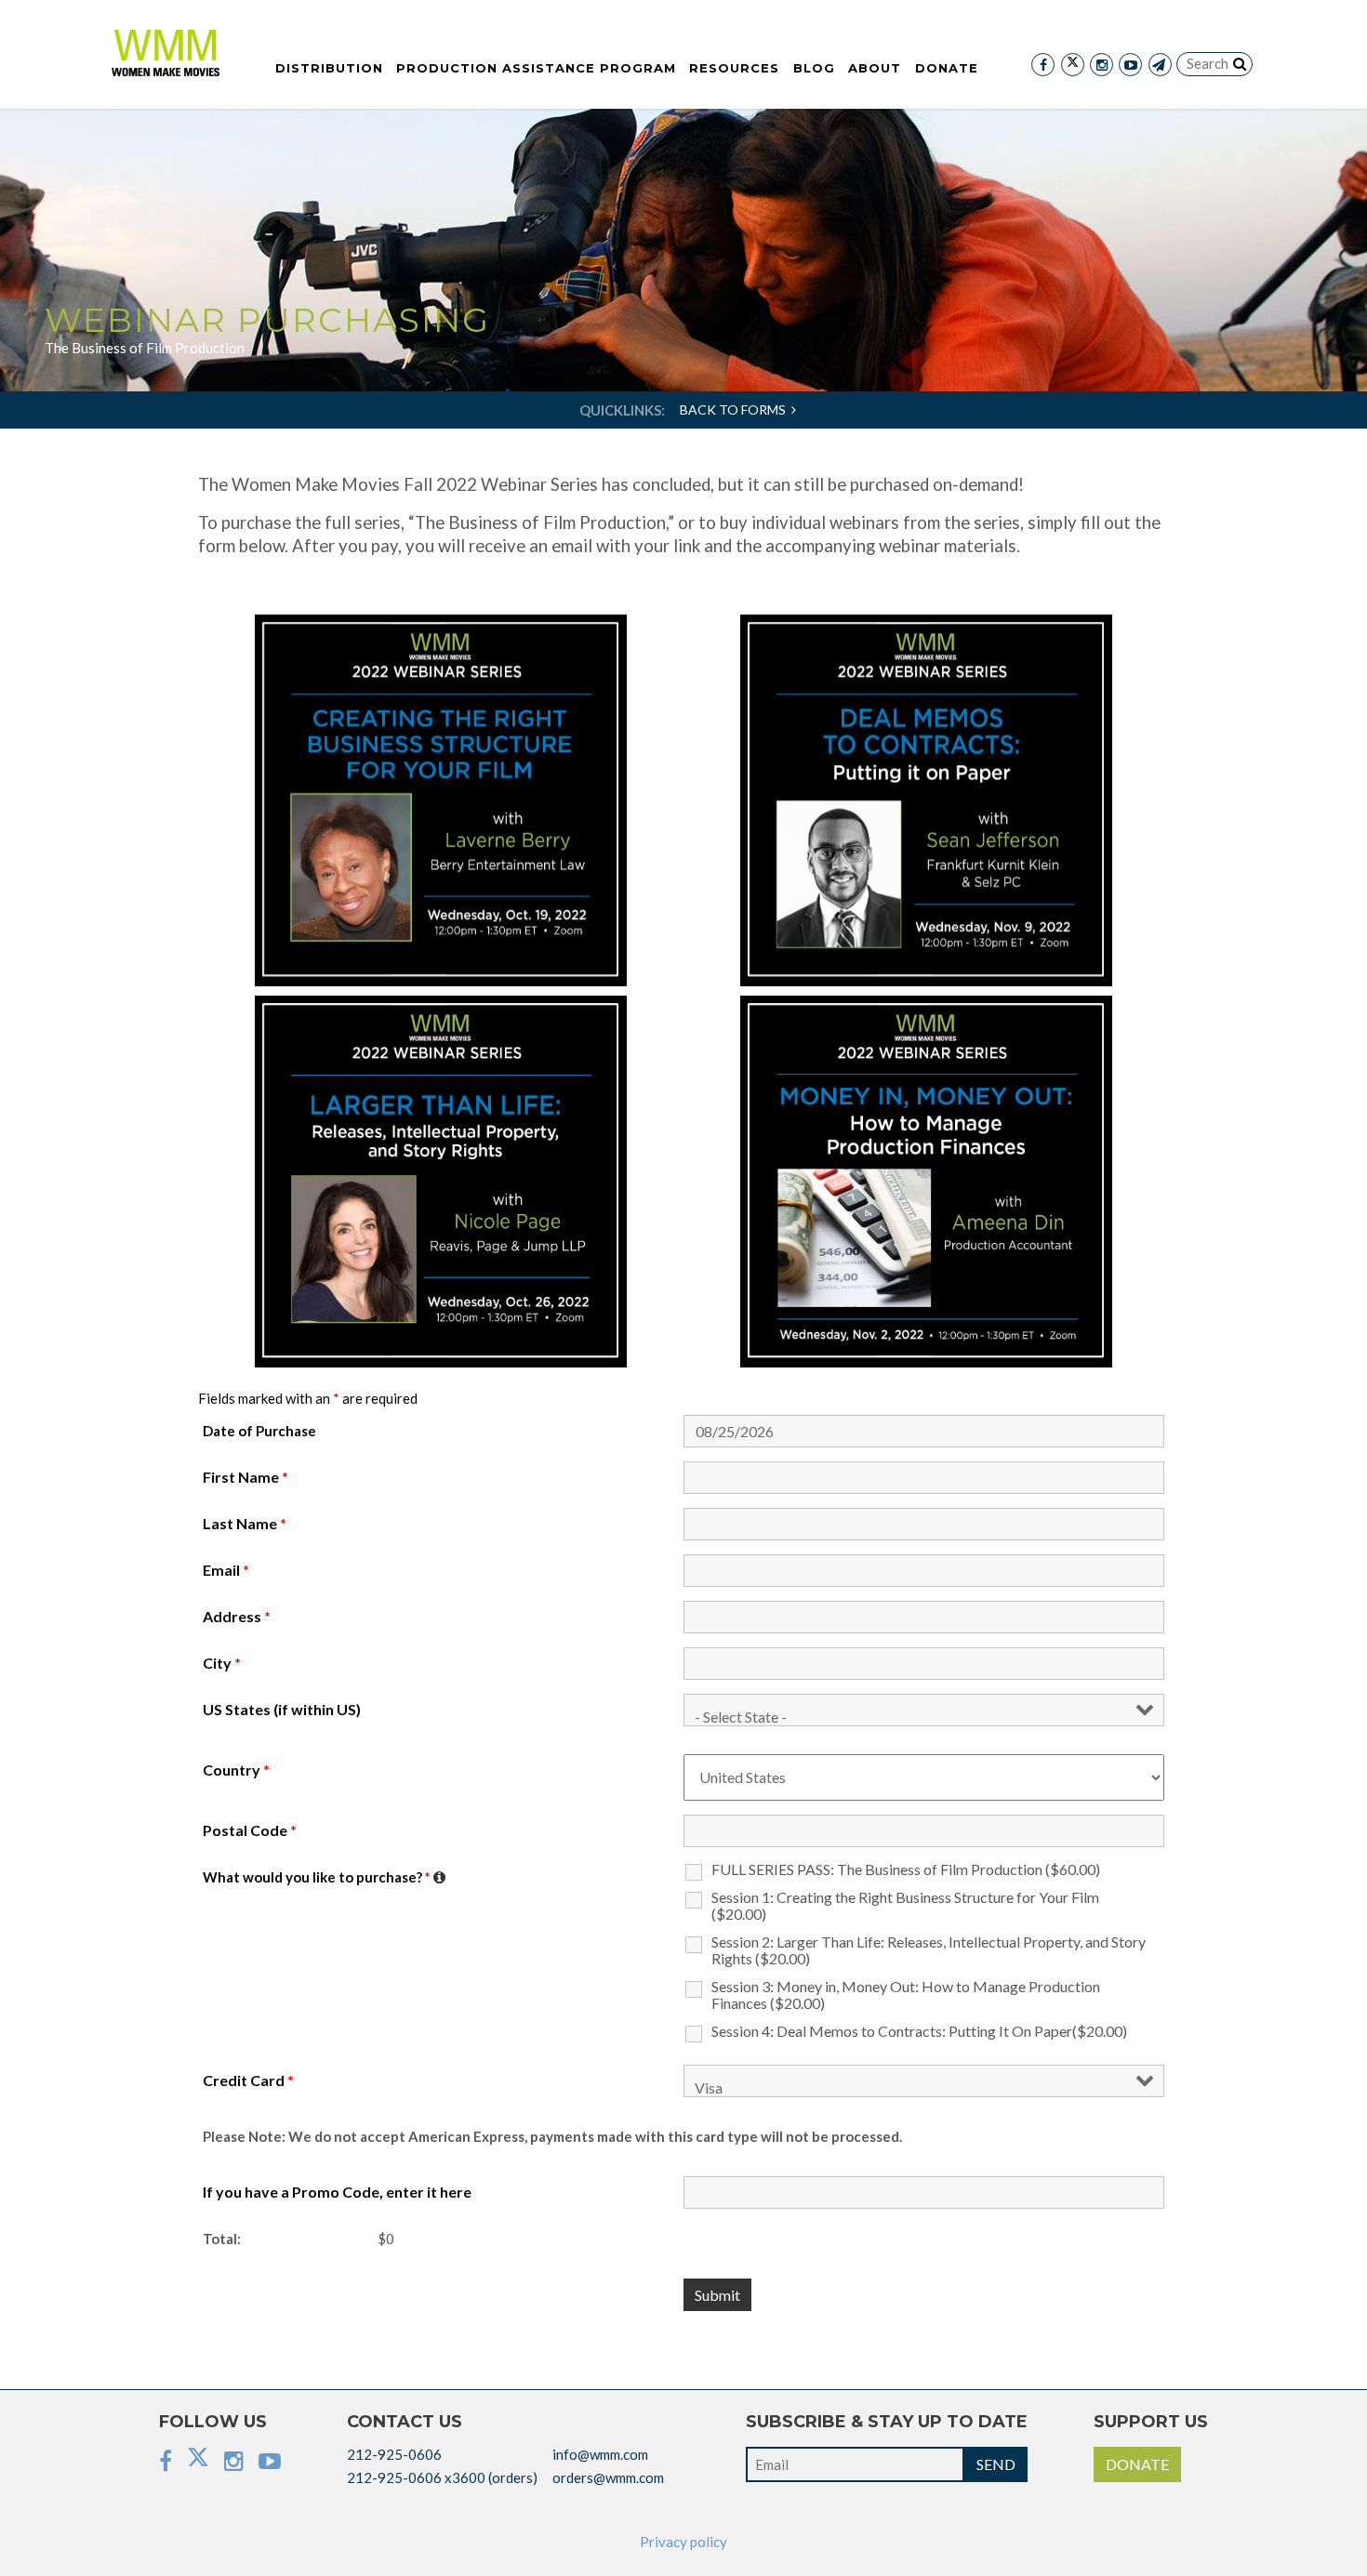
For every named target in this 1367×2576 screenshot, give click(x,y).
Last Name (245, 1524)
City (222, 1663)
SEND (996, 2464)
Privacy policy (683, 2542)
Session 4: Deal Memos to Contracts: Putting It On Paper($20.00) (919, 2031)
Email (226, 1570)
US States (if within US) (282, 1710)
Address (237, 1617)
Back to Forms (736, 410)
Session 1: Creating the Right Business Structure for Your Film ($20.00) (905, 1906)
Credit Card (248, 2081)
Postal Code (250, 1830)
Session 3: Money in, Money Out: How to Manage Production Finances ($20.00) (906, 1995)
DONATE (1137, 2464)
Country (236, 1770)
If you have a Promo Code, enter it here (337, 2192)
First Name (246, 1477)
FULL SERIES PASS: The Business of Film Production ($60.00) (906, 1869)
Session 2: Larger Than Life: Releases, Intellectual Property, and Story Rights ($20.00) (929, 1950)
